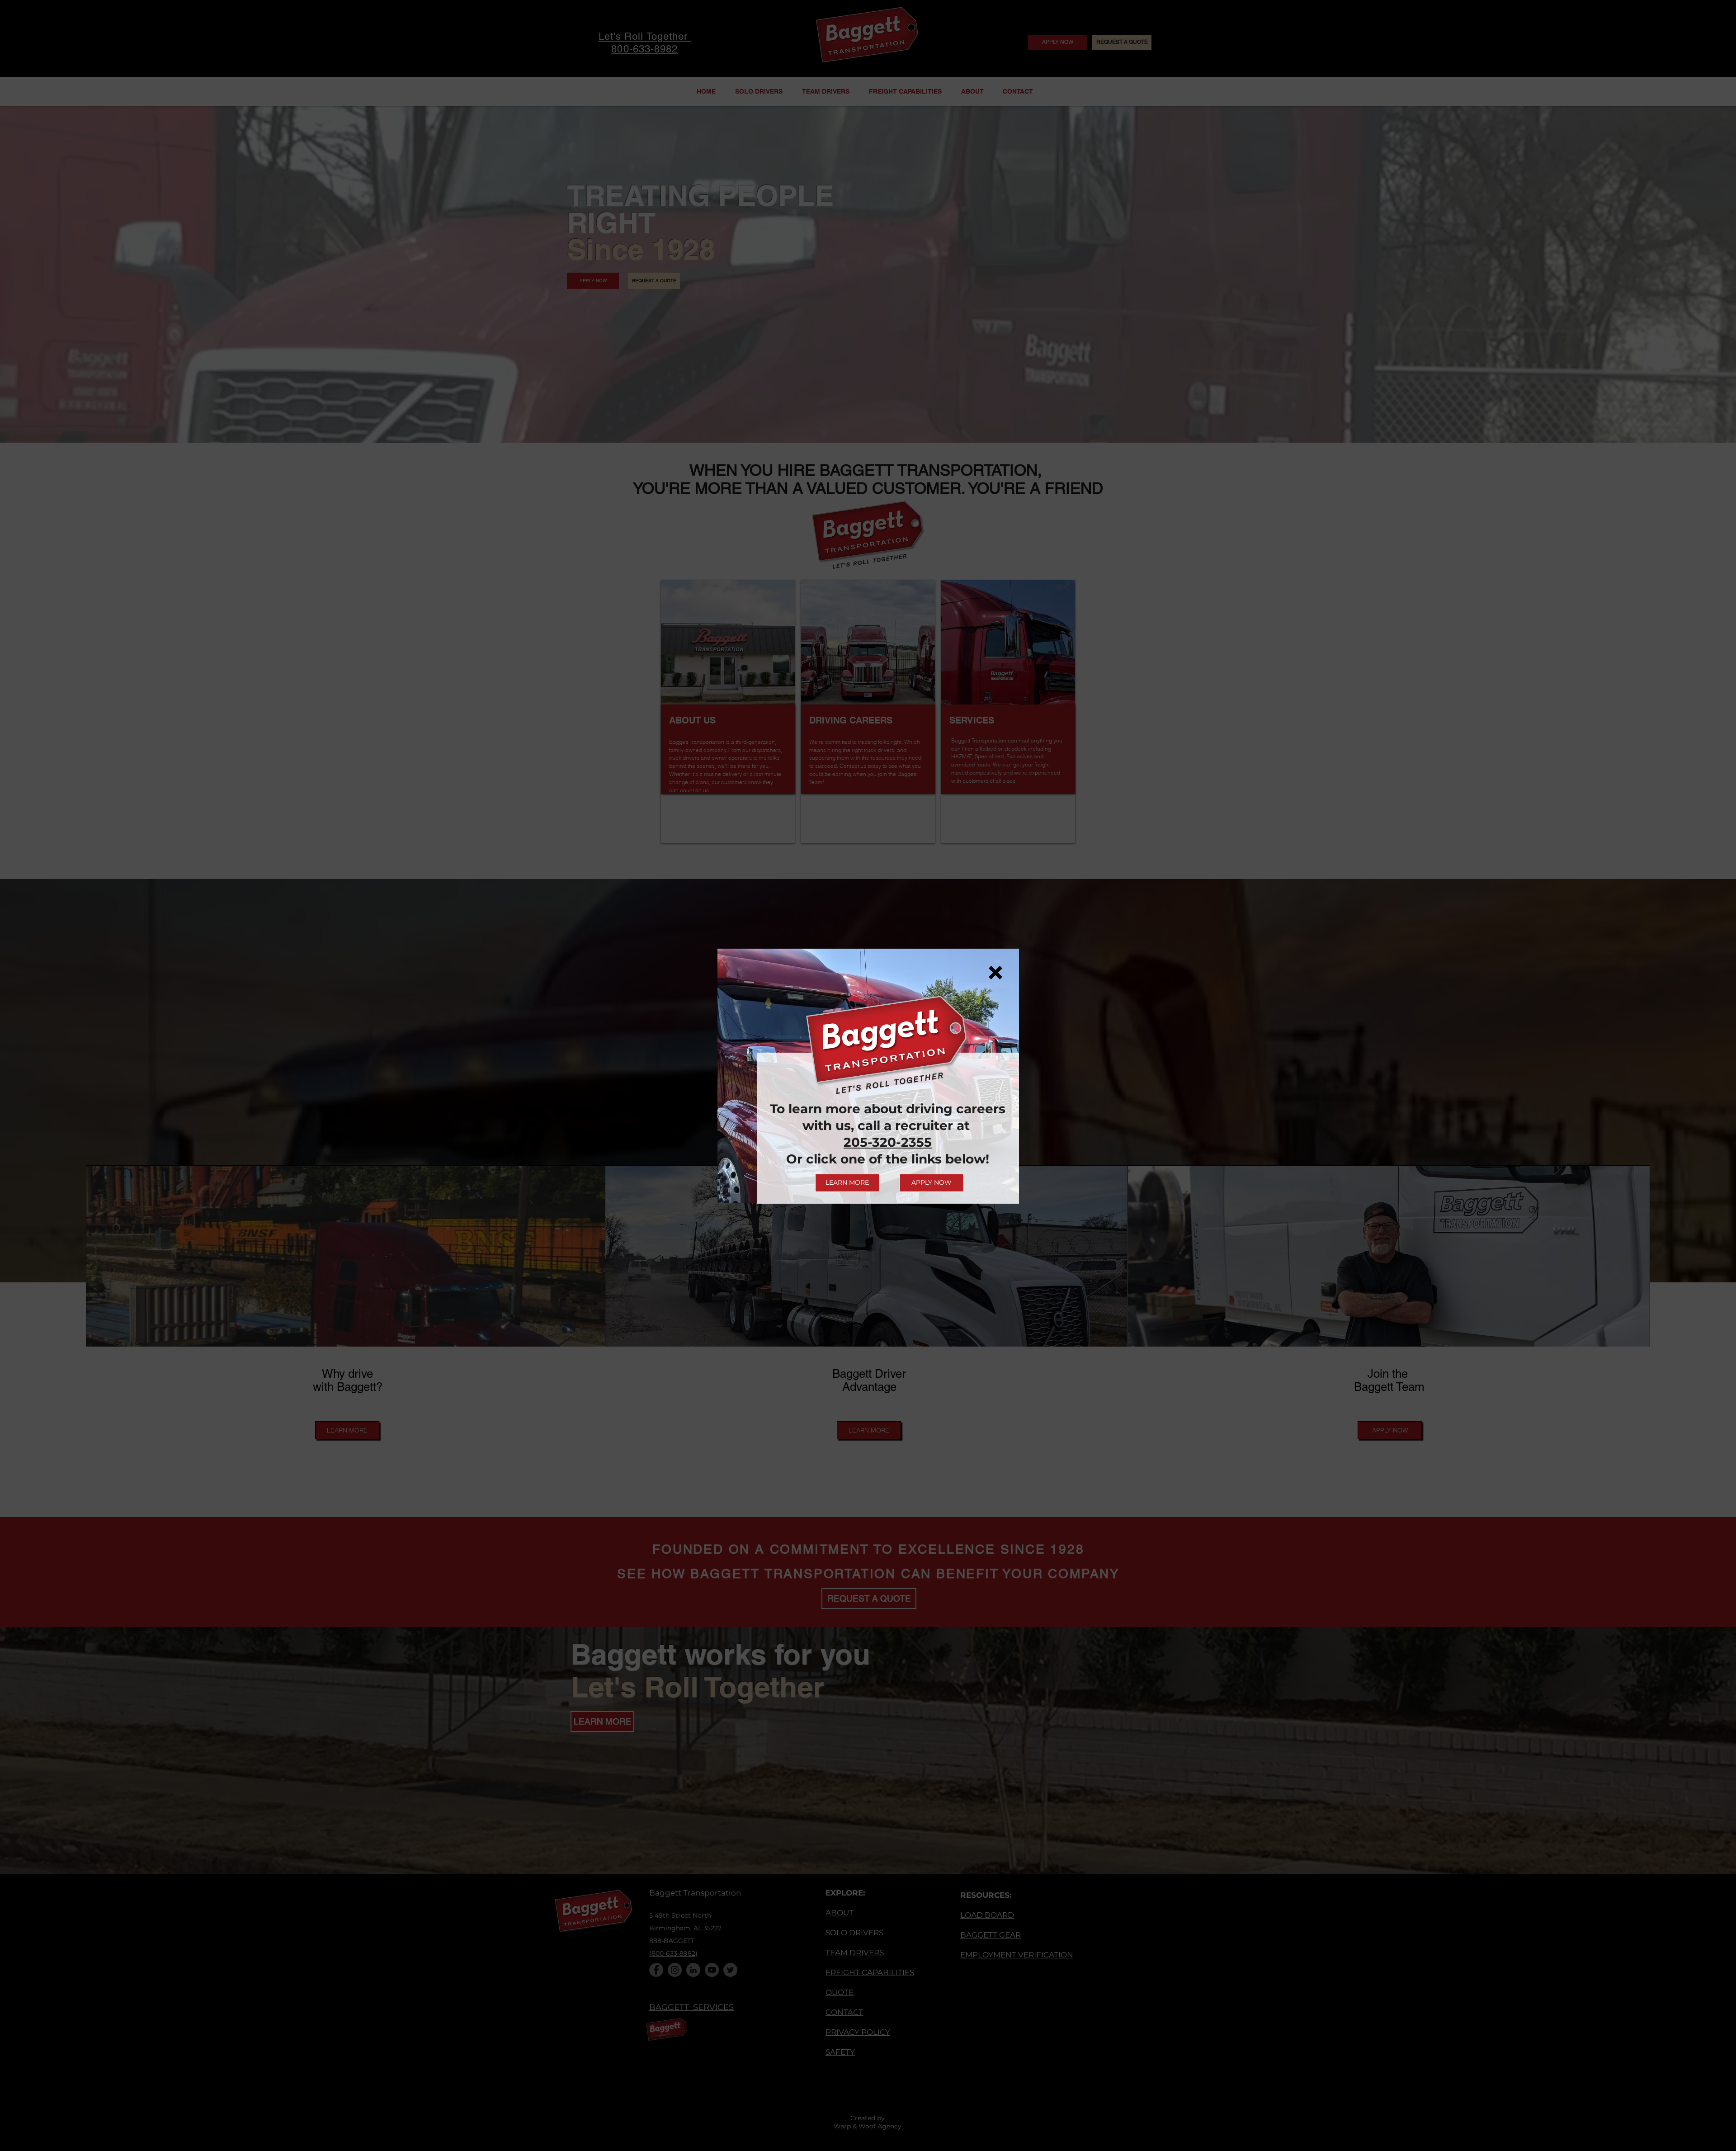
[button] (995, 973)
